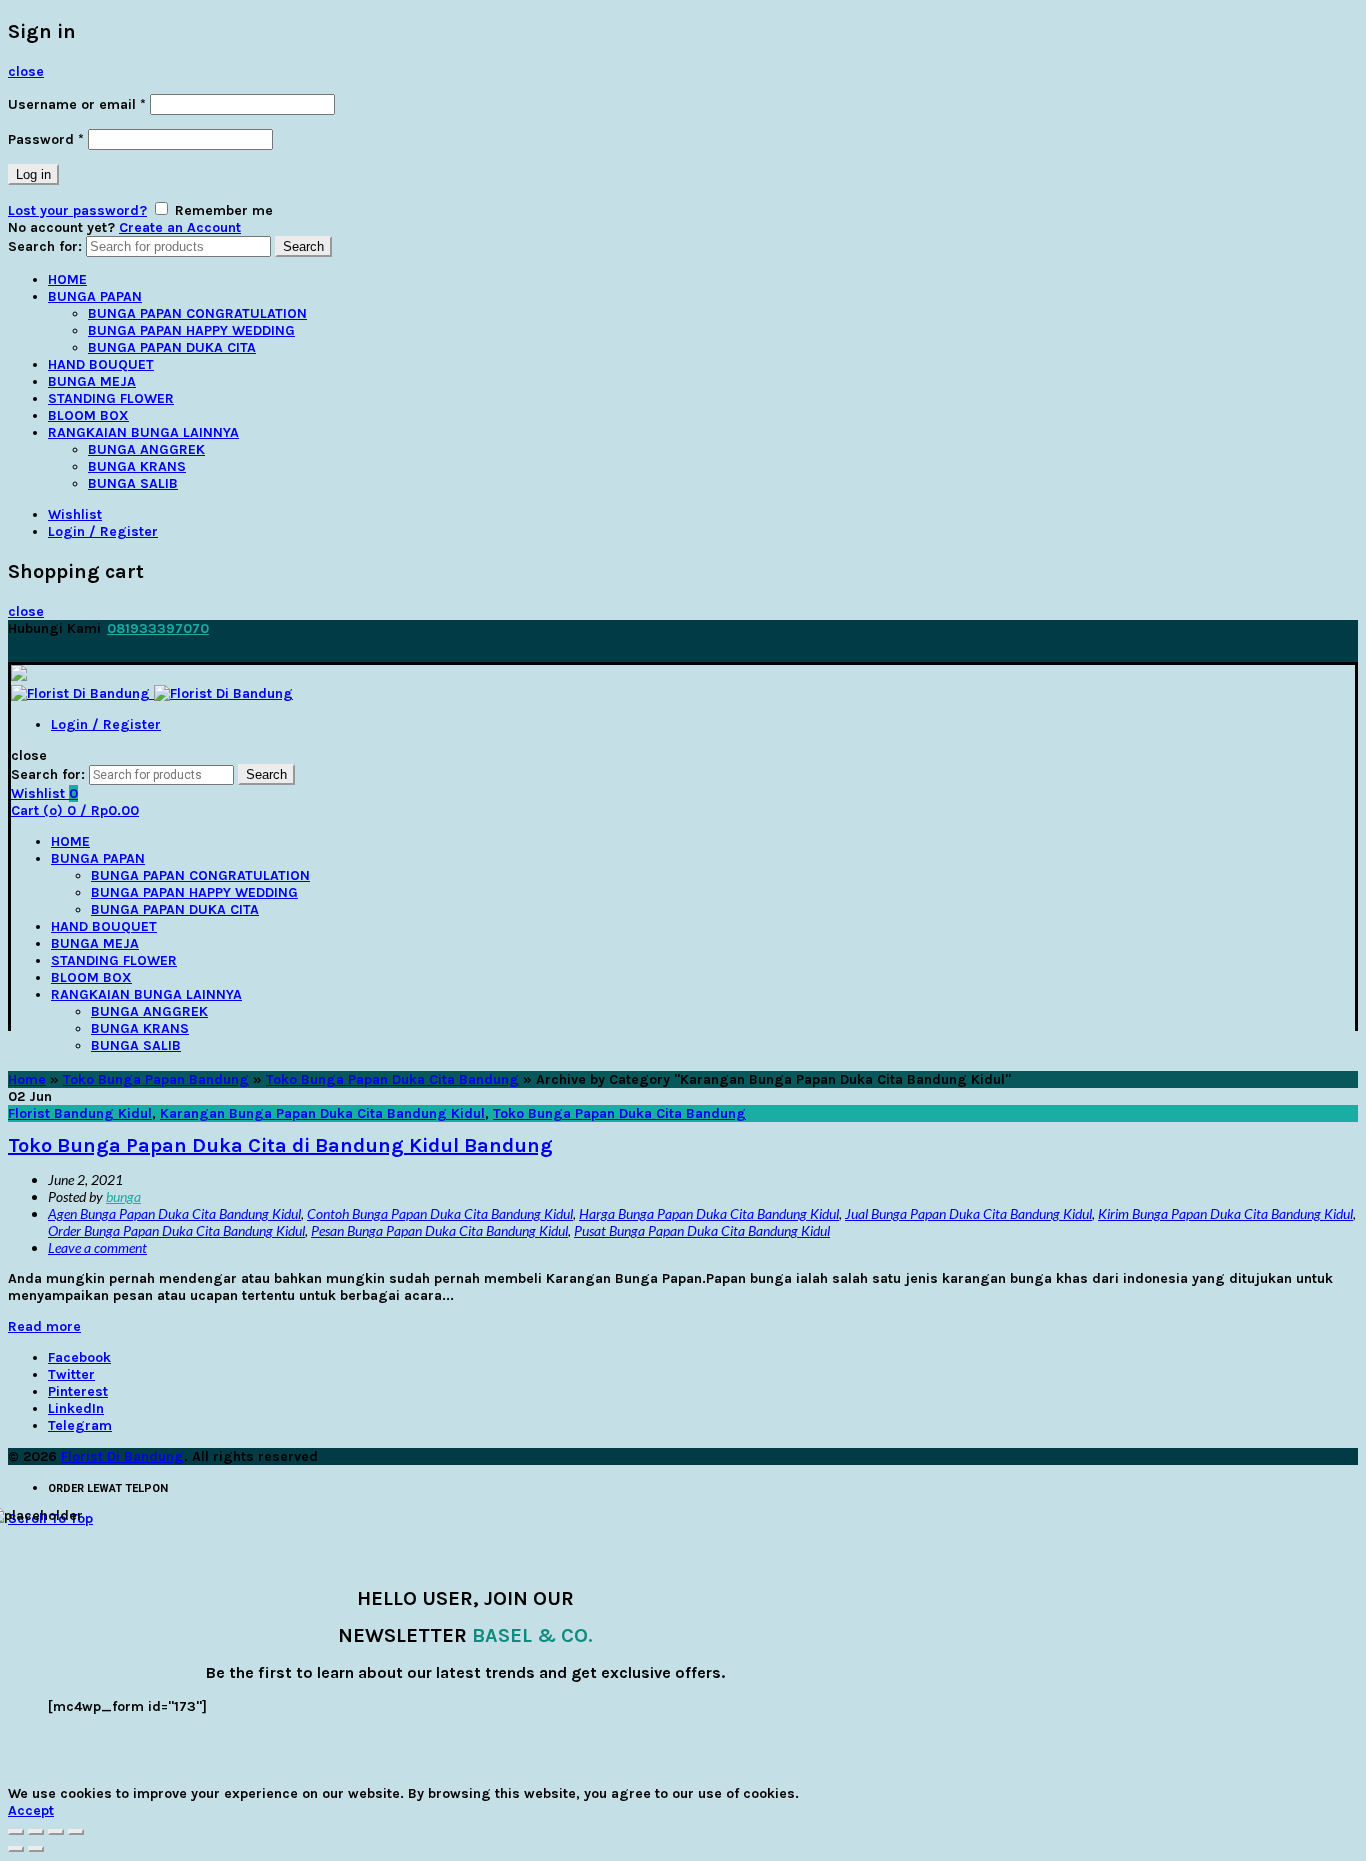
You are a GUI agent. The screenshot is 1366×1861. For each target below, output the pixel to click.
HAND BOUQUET (101, 364)
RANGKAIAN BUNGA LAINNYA (143, 432)
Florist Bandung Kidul (80, 1113)
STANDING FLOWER (111, 398)
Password (46, 139)
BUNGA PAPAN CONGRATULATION (197, 313)
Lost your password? (77, 210)
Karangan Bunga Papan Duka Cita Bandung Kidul (322, 1113)
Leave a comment (97, 1247)
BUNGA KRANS (137, 466)
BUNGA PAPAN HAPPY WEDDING (191, 330)
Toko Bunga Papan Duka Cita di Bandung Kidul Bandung (280, 1145)
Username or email (77, 104)
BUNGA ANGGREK (146, 449)
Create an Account (180, 227)
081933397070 (158, 628)
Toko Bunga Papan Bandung (156, 1079)
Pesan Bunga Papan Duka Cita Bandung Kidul (439, 1230)
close (26, 71)
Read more (44, 1326)
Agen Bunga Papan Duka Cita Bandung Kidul (174, 1213)
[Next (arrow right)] (36, 1849)
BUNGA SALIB (133, 483)
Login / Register (103, 531)
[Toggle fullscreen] (56, 1832)
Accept (31, 1810)
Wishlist (75, 514)
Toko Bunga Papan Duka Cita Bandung (392, 1079)
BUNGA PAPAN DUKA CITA (172, 347)
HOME (67, 279)
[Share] (36, 1832)
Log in (33, 174)
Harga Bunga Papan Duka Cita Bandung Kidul (709, 1213)
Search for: (45, 246)
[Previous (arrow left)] (16, 1849)
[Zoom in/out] (76, 1832)
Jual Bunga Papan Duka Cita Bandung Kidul (968, 1213)
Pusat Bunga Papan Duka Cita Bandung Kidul (702, 1230)
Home (27, 1079)
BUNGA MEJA (92, 381)
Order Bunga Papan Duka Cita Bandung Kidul (176, 1230)
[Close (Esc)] (16, 1832)
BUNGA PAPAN (95, 296)
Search (303, 246)
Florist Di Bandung (122, 1456)
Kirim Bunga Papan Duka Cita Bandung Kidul (1225, 1213)
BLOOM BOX (88, 415)
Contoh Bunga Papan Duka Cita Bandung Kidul (440, 1213)
